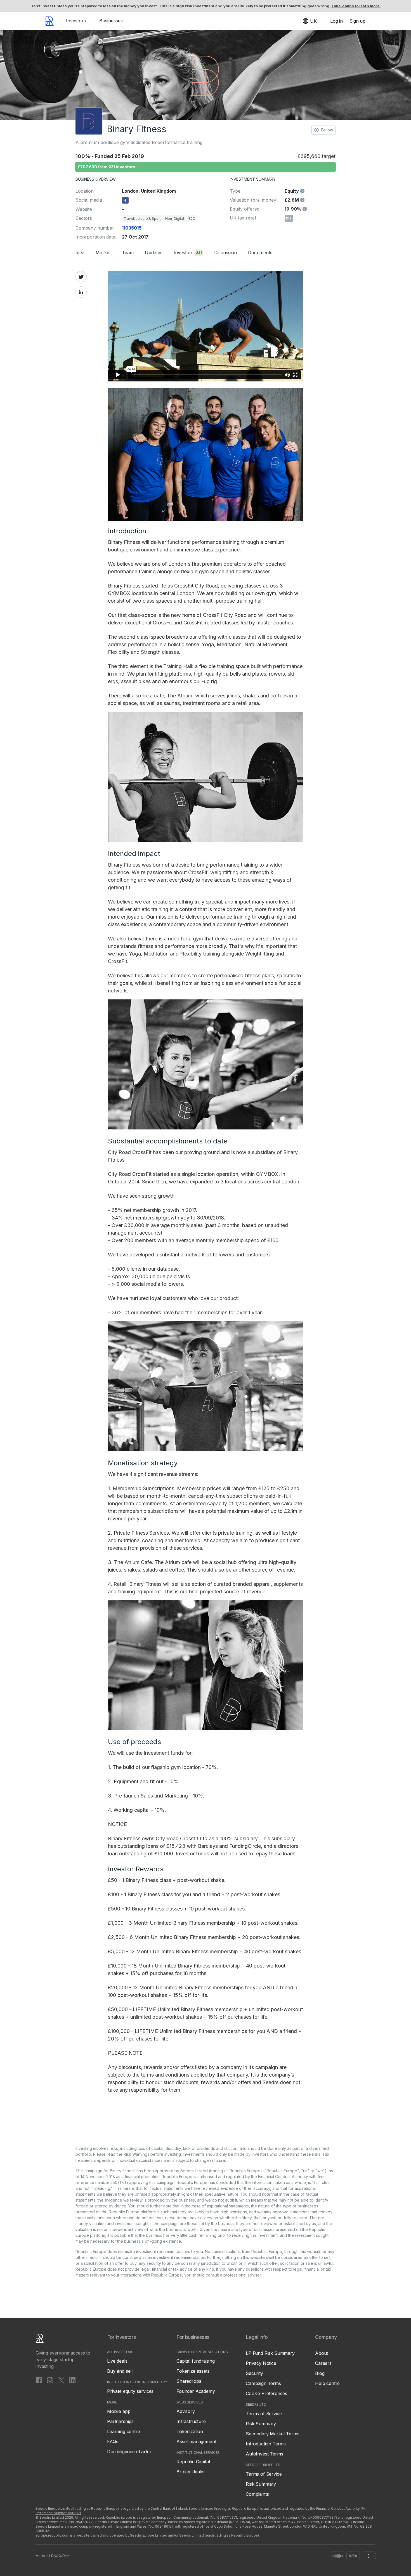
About (322, 2353)
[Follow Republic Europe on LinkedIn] (72, 2380)
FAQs (113, 2441)
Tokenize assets (193, 2371)
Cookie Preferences (266, 2393)
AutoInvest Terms (264, 2454)
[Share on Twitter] (81, 277)
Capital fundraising (196, 2361)
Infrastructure (191, 2421)
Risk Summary (261, 2424)
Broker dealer (191, 2472)
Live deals (117, 2361)
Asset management (196, 2441)
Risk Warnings (136, 2154)
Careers (323, 2363)
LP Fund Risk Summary (270, 2353)
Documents (260, 253)
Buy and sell (120, 2371)
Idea (80, 253)
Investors (76, 21)
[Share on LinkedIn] (81, 292)
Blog (320, 2373)
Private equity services (130, 2391)
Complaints (257, 2494)
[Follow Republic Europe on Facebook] (39, 2380)
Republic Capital (193, 2462)
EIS (289, 218)
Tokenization (190, 2431)
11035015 (132, 228)
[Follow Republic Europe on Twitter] (61, 2380)
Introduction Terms (266, 2444)
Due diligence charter (129, 2452)
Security (254, 2373)
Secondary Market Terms (272, 2434)
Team (128, 253)
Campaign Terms (263, 2383)
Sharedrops (189, 2381)
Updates (154, 253)
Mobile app (119, 2411)
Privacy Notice (261, 2363)
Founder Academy (196, 2391)
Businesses (111, 21)
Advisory (186, 2411)
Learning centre (124, 2431)
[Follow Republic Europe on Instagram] (50, 2380)
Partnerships (120, 2421)
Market (103, 253)
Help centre (327, 2383)
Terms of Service (264, 2414)
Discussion (225, 253)
